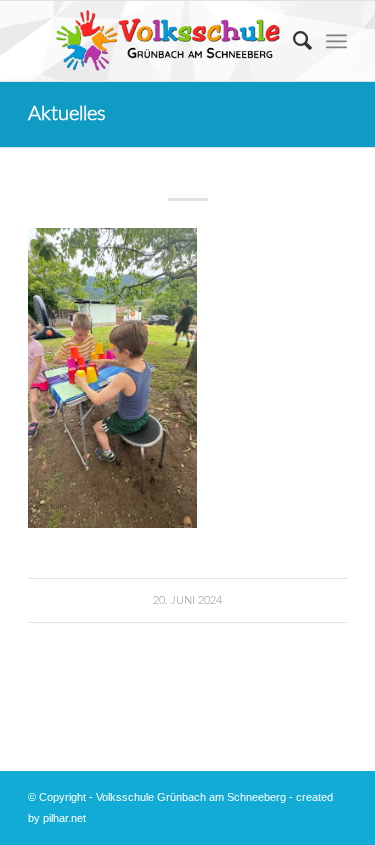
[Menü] (336, 41)
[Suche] (292, 41)
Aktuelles (67, 114)
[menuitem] (292, 41)
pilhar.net (64, 818)
